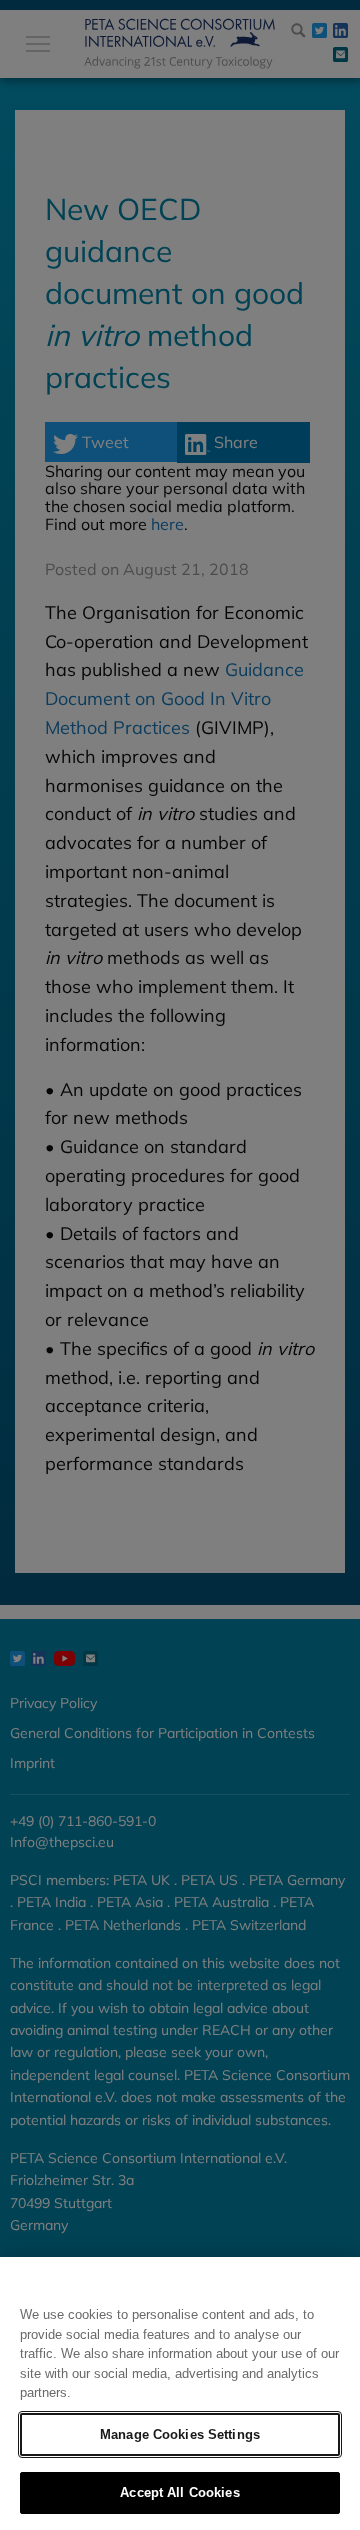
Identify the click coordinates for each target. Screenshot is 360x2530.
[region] (180, 2393)
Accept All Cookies (179, 2492)
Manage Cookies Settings (180, 2434)
